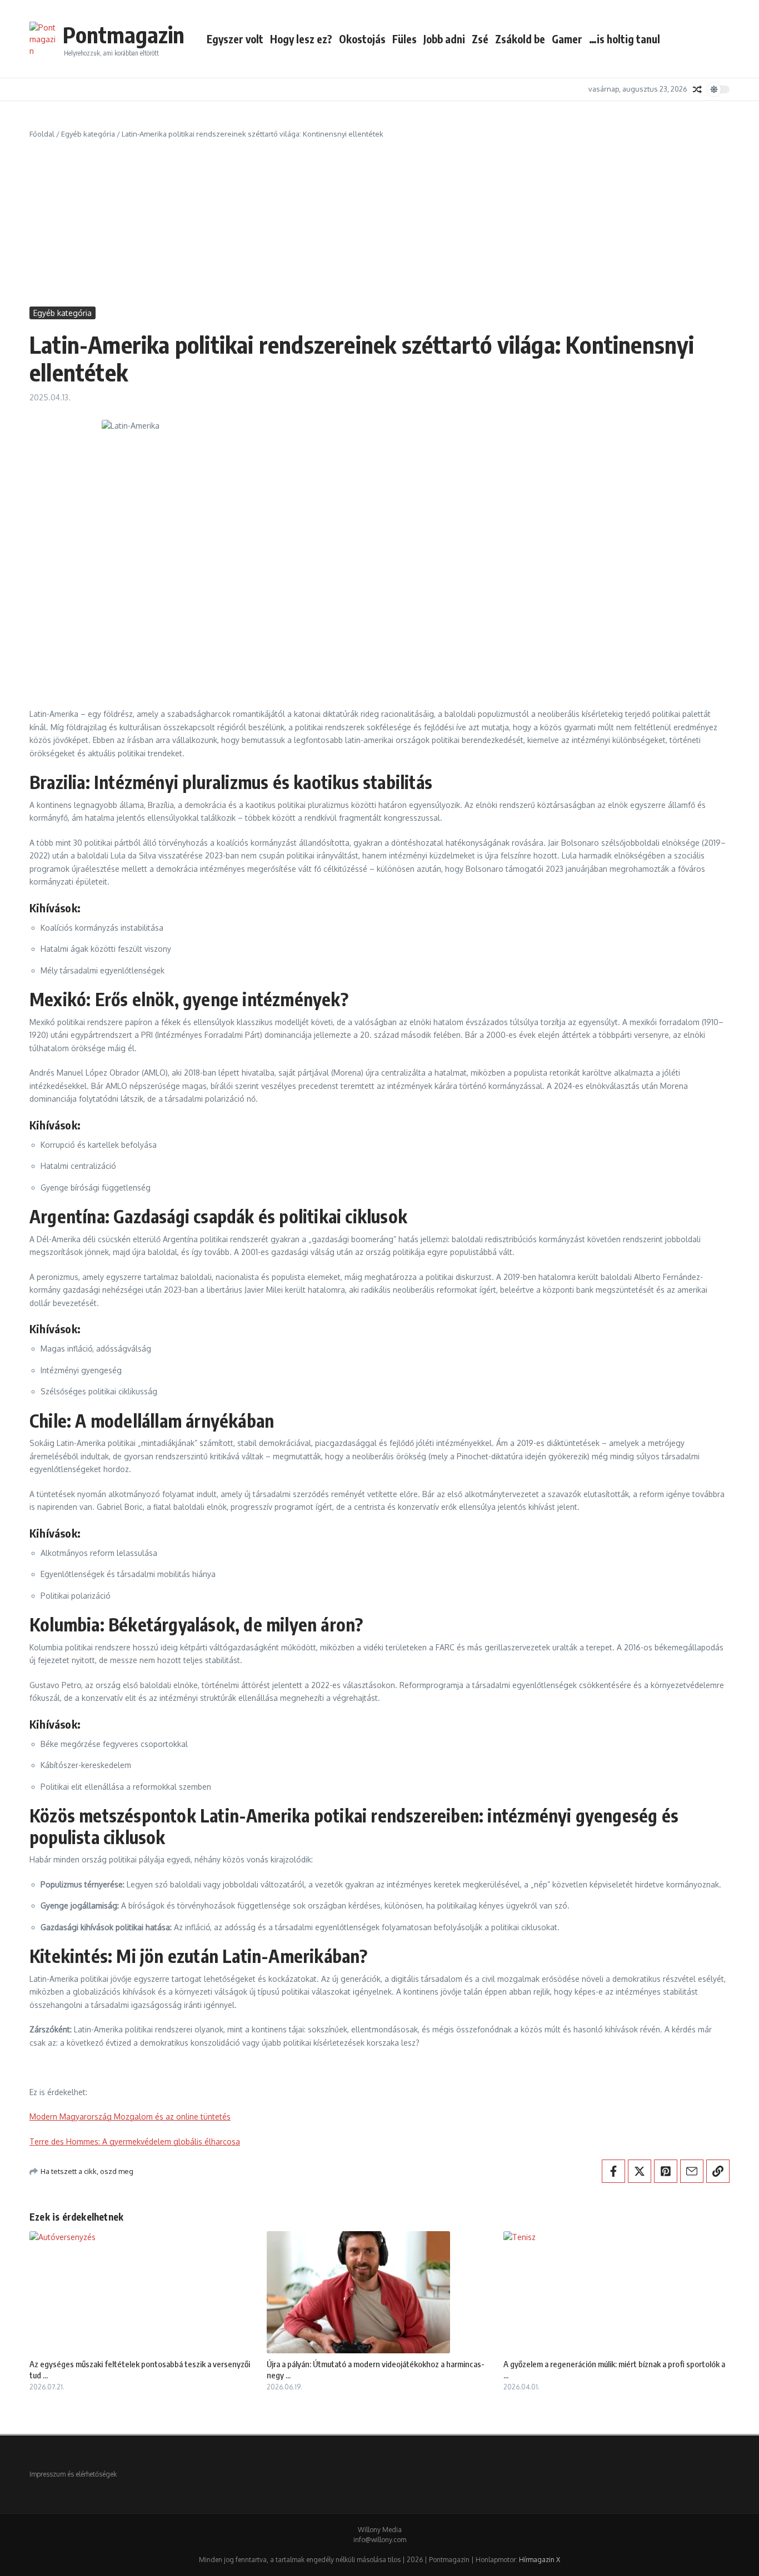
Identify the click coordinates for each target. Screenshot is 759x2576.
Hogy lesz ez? (301, 39)
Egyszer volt (235, 39)
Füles (405, 39)
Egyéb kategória (88, 134)
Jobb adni (444, 39)
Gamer (567, 39)
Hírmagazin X (540, 2560)
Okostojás (362, 39)
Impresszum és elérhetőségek (73, 2474)
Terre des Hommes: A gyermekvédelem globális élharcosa (135, 2141)
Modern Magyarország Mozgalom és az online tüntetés (130, 2116)
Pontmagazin (124, 34)
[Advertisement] (379, 223)
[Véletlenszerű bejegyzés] (697, 89)
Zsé (480, 39)
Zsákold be (520, 39)
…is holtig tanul (625, 39)
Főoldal (42, 134)
